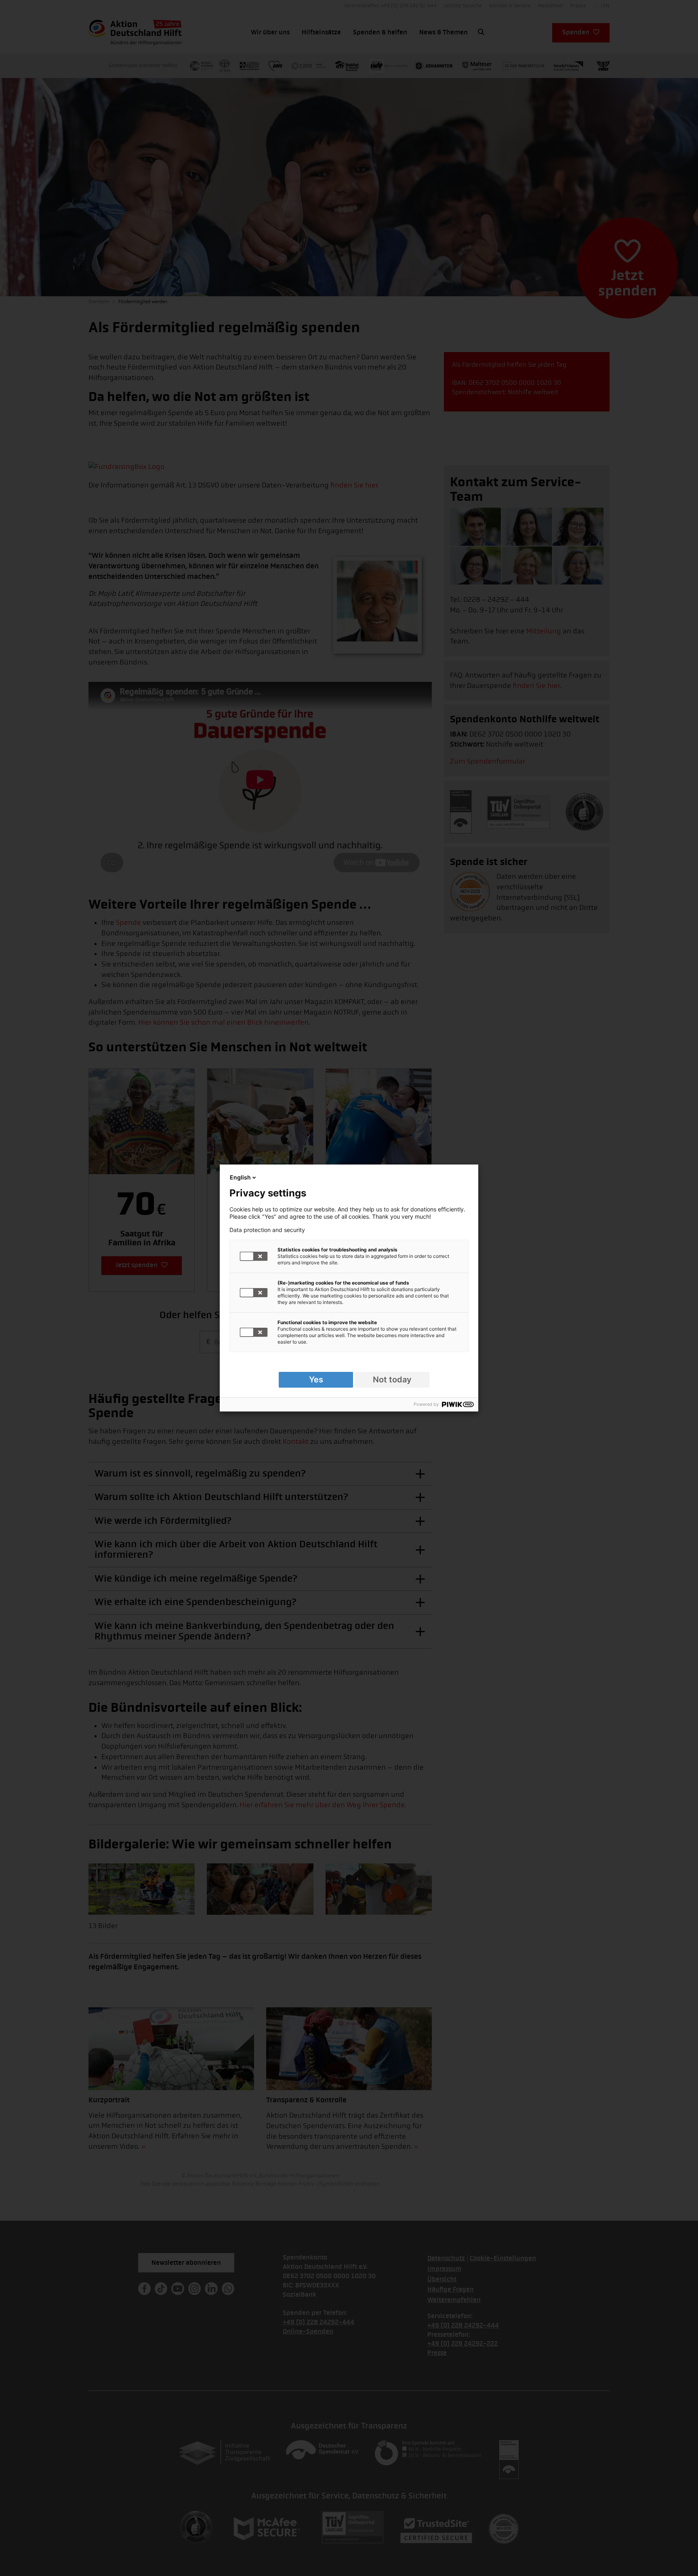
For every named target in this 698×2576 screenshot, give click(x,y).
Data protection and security (267, 1230)
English (240, 1177)
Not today (392, 1380)
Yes (316, 1380)
